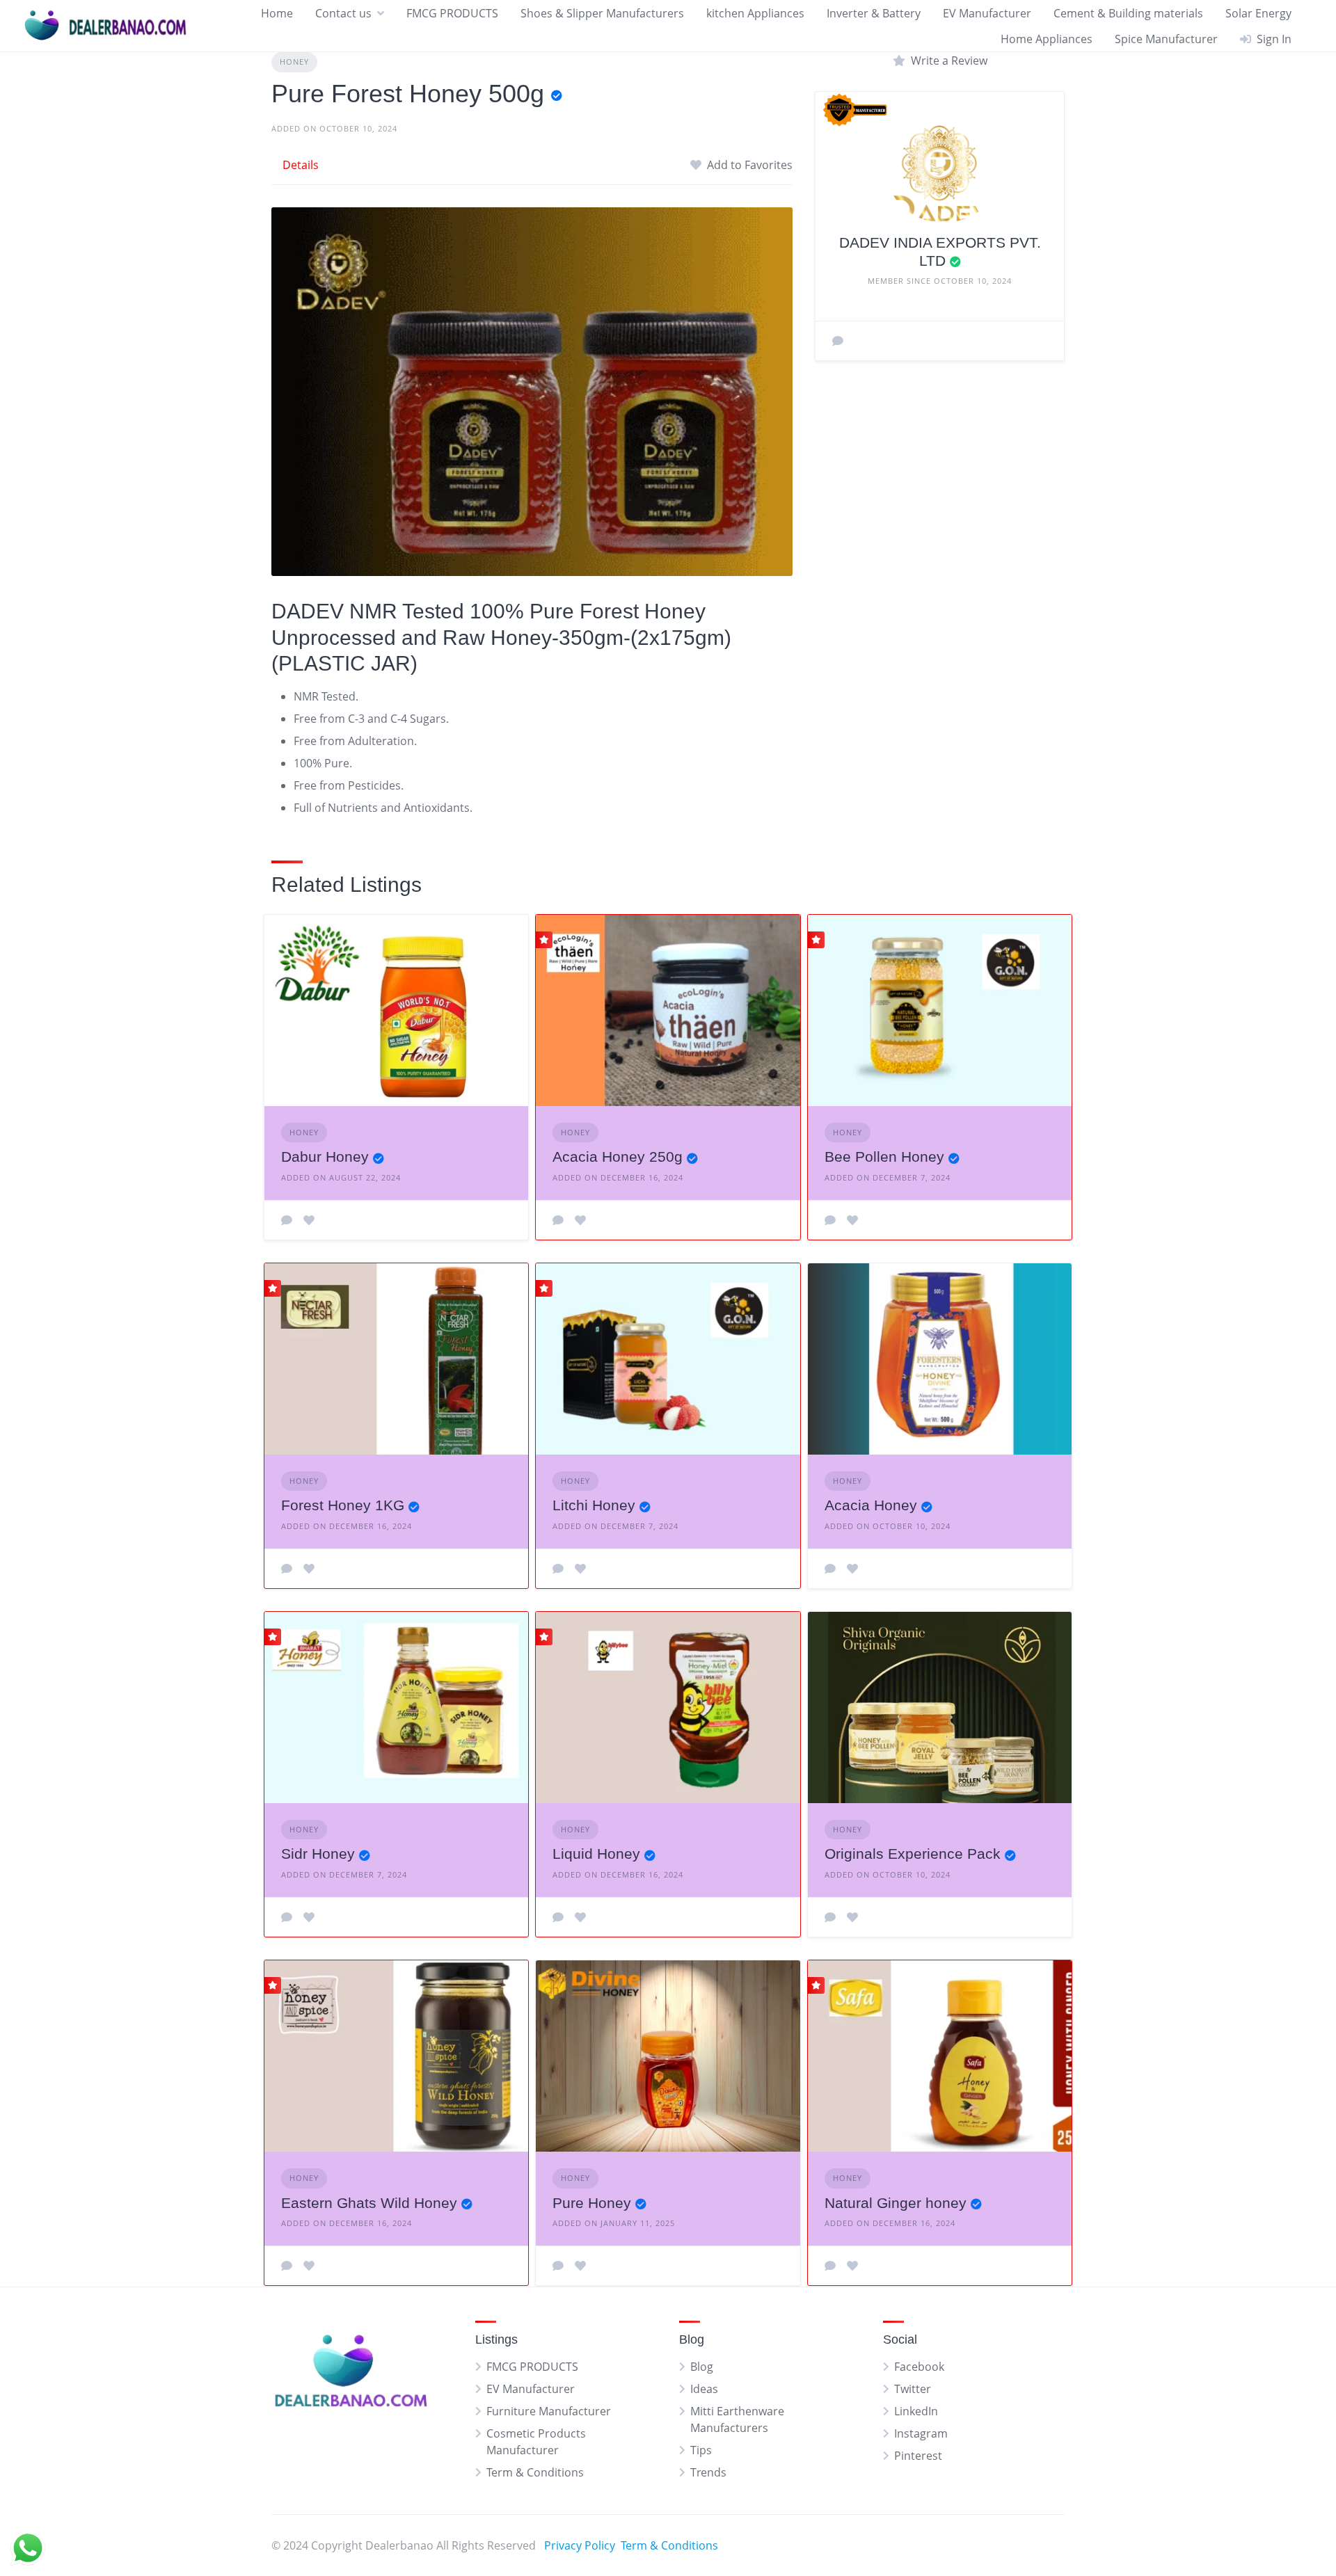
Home (277, 13)
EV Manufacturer (987, 13)
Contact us (343, 13)
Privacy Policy (580, 2545)
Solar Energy (1258, 13)
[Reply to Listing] (287, 1220)
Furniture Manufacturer (549, 2411)
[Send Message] (838, 341)
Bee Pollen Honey (884, 1157)
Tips (701, 2450)
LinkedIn (916, 2411)
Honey (294, 62)
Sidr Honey (318, 1854)
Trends (708, 2472)
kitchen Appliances (755, 13)
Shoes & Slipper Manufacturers (602, 13)
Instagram (921, 2433)
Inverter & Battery (874, 13)
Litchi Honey (594, 1505)
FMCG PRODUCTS (452, 13)
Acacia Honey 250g (618, 1157)
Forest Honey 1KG (343, 1505)
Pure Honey (592, 2203)
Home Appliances (1047, 39)
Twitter (913, 2389)
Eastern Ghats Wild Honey (369, 2203)
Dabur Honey (325, 1157)
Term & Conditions (535, 2472)
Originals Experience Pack (913, 1854)
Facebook (919, 2367)
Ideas (704, 2389)
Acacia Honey (871, 1505)
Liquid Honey (596, 1854)
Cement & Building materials (1128, 13)
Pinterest (918, 2456)
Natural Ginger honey (896, 2203)
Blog (702, 2367)
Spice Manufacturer (1166, 39)
